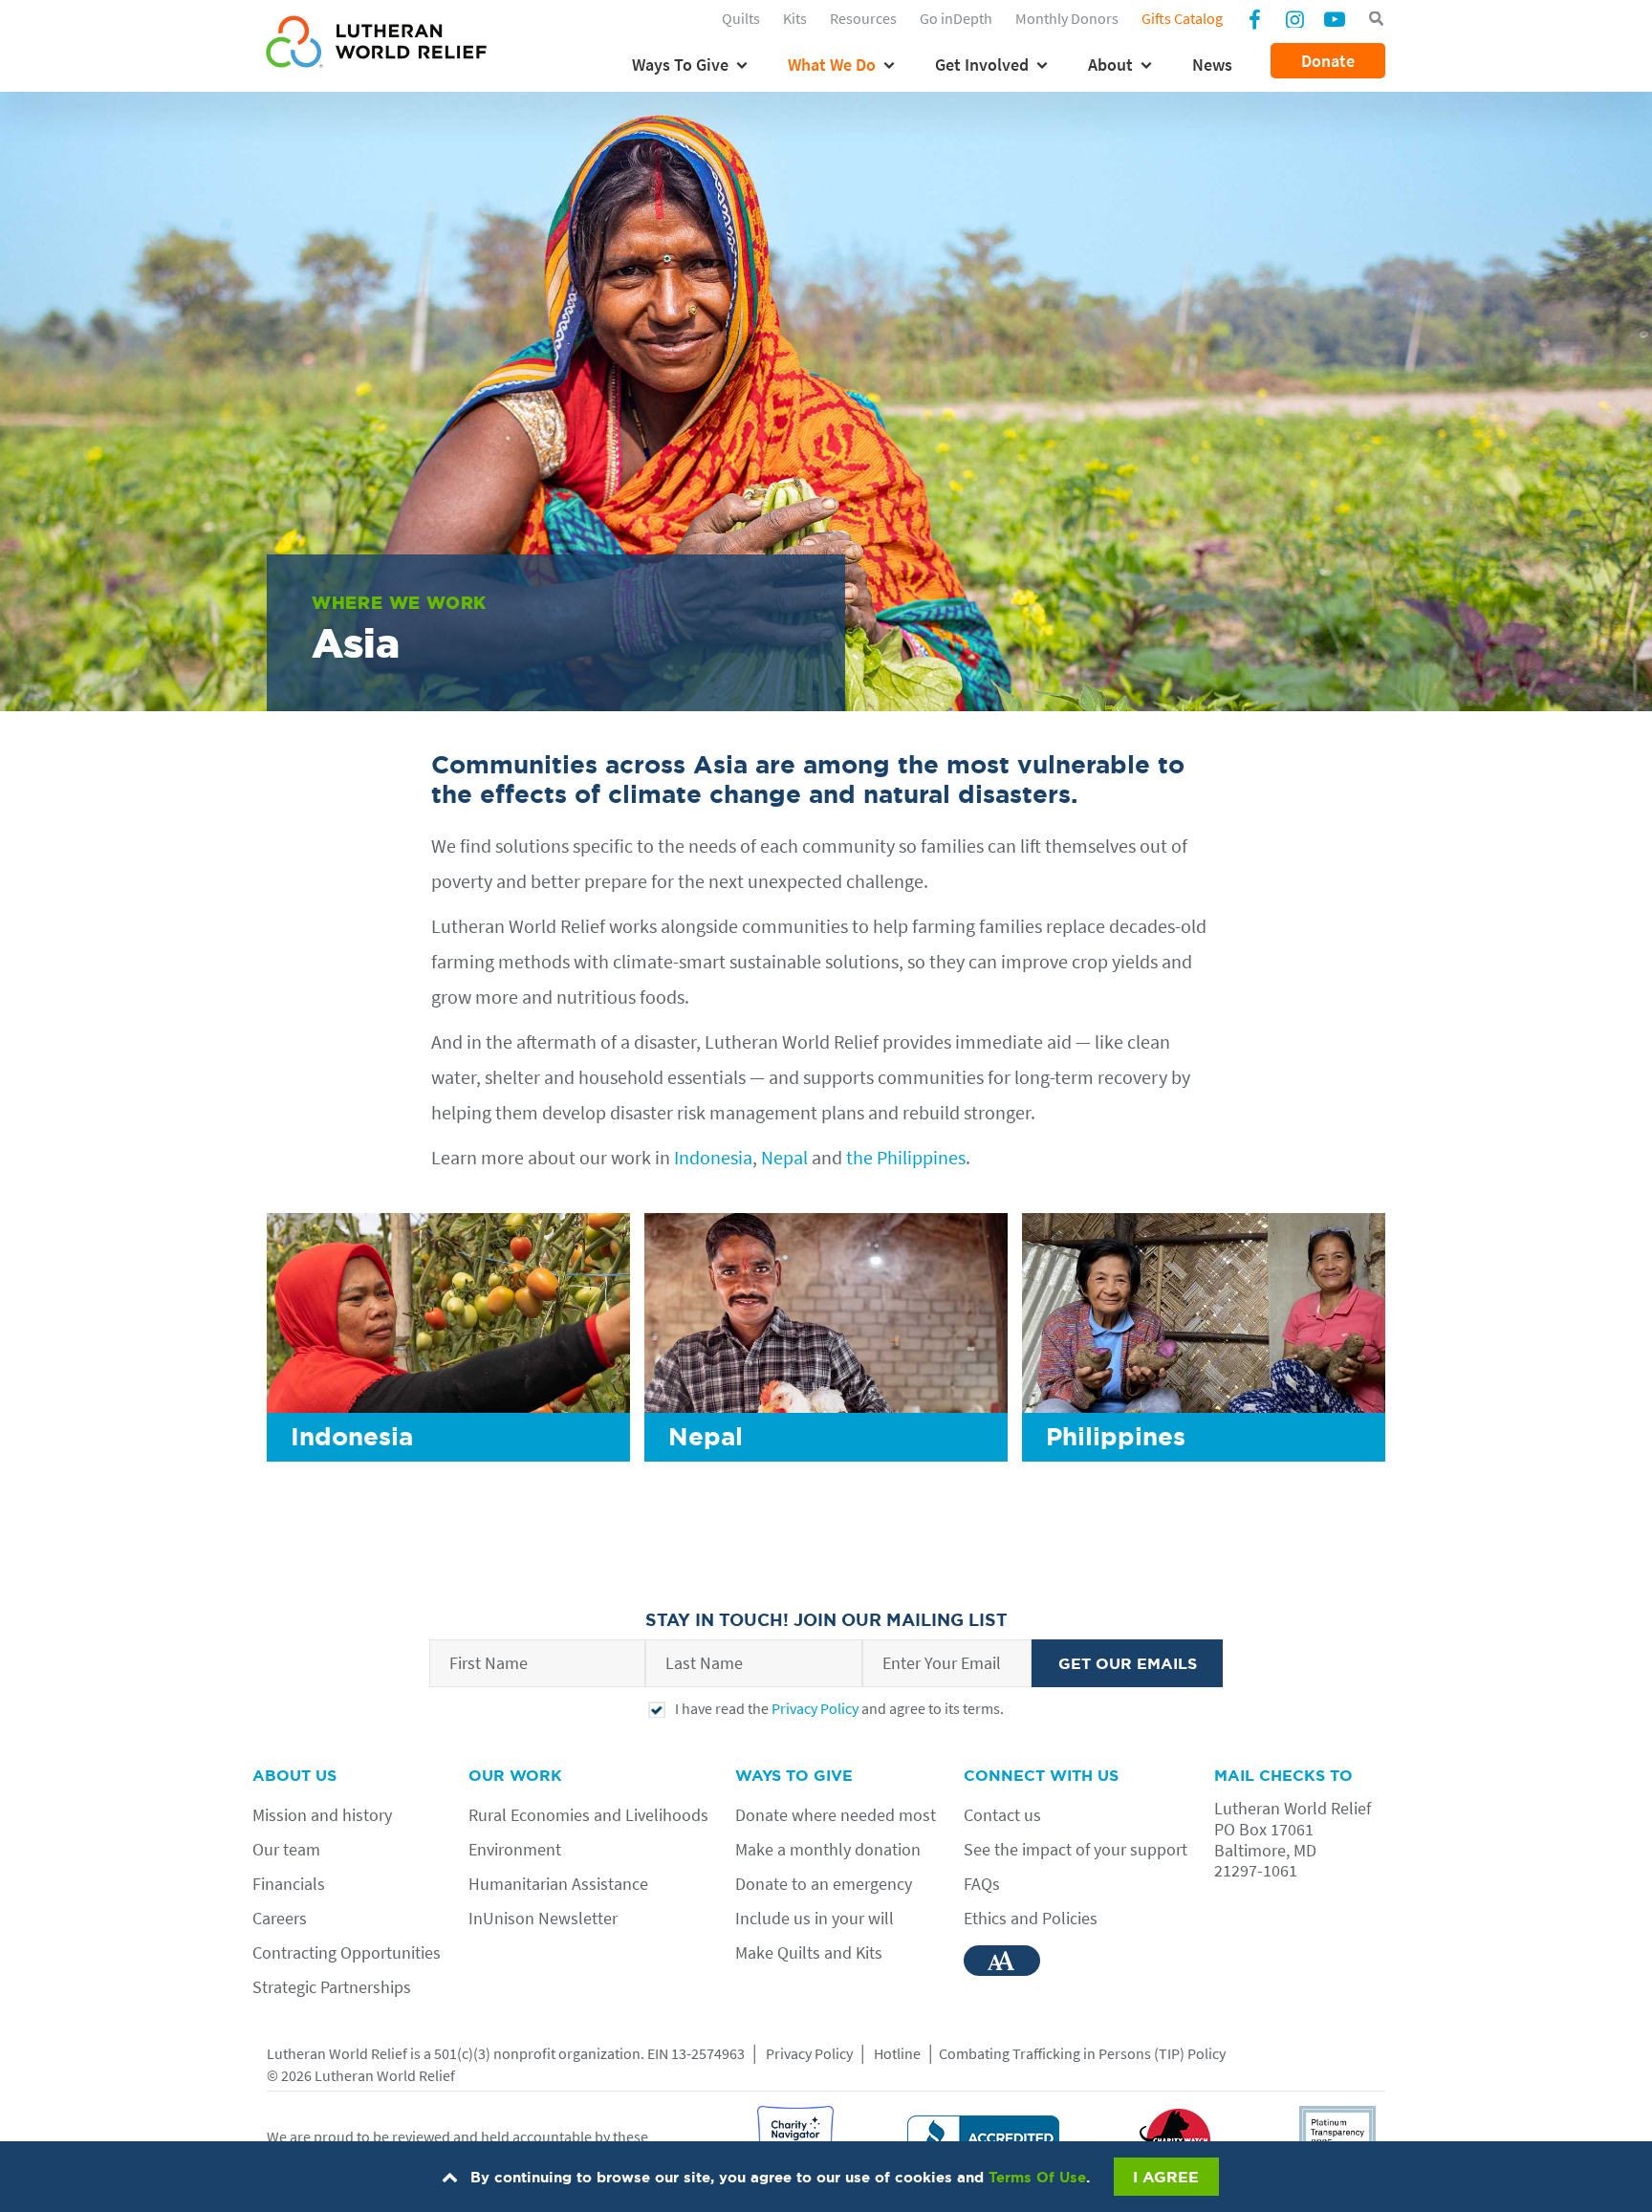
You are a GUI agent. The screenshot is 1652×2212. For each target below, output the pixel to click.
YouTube (1335, 18)
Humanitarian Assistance (558, 1884)
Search (1376, 19)
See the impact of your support (1076, 1849)
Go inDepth (956, 18)
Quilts (741, 18)
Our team (286, 1849)
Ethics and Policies (1031, 1918)
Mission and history (322, 1815)
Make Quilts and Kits (809, 1952)
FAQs (982, 1884)
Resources (863, 18)
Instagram (1294, 18)
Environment (515, 1849)
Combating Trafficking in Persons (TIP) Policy (1082, 2053)
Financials (289, 1884)
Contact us (1002, 1815)
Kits (795, 18)
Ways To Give (680, 65)
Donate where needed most (836, 1815)
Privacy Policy (815, 1708)
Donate (1328, 61)
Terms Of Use (1037, 2177)
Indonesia (713, 1157)
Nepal (784, 1157)
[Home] (376, 45)
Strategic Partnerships (332, 1987)
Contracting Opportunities (347, 1952)
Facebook (1254, 21)
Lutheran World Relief (337, 2053)
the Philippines (906, 1157)
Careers (280, 1918)
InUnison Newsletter (543, 1918)
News (1212, 65)
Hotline (897, 2053)
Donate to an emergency (824, 1884)
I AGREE (1166, 2177)
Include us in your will (815, 1918)
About (1110, 65)
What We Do (832, 65)
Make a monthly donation (828, 1849)
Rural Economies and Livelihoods (588, 1815)
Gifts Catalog (1182, 18)
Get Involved (982, 65)
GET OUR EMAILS (1128, 1663)
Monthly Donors (1067, 18)
